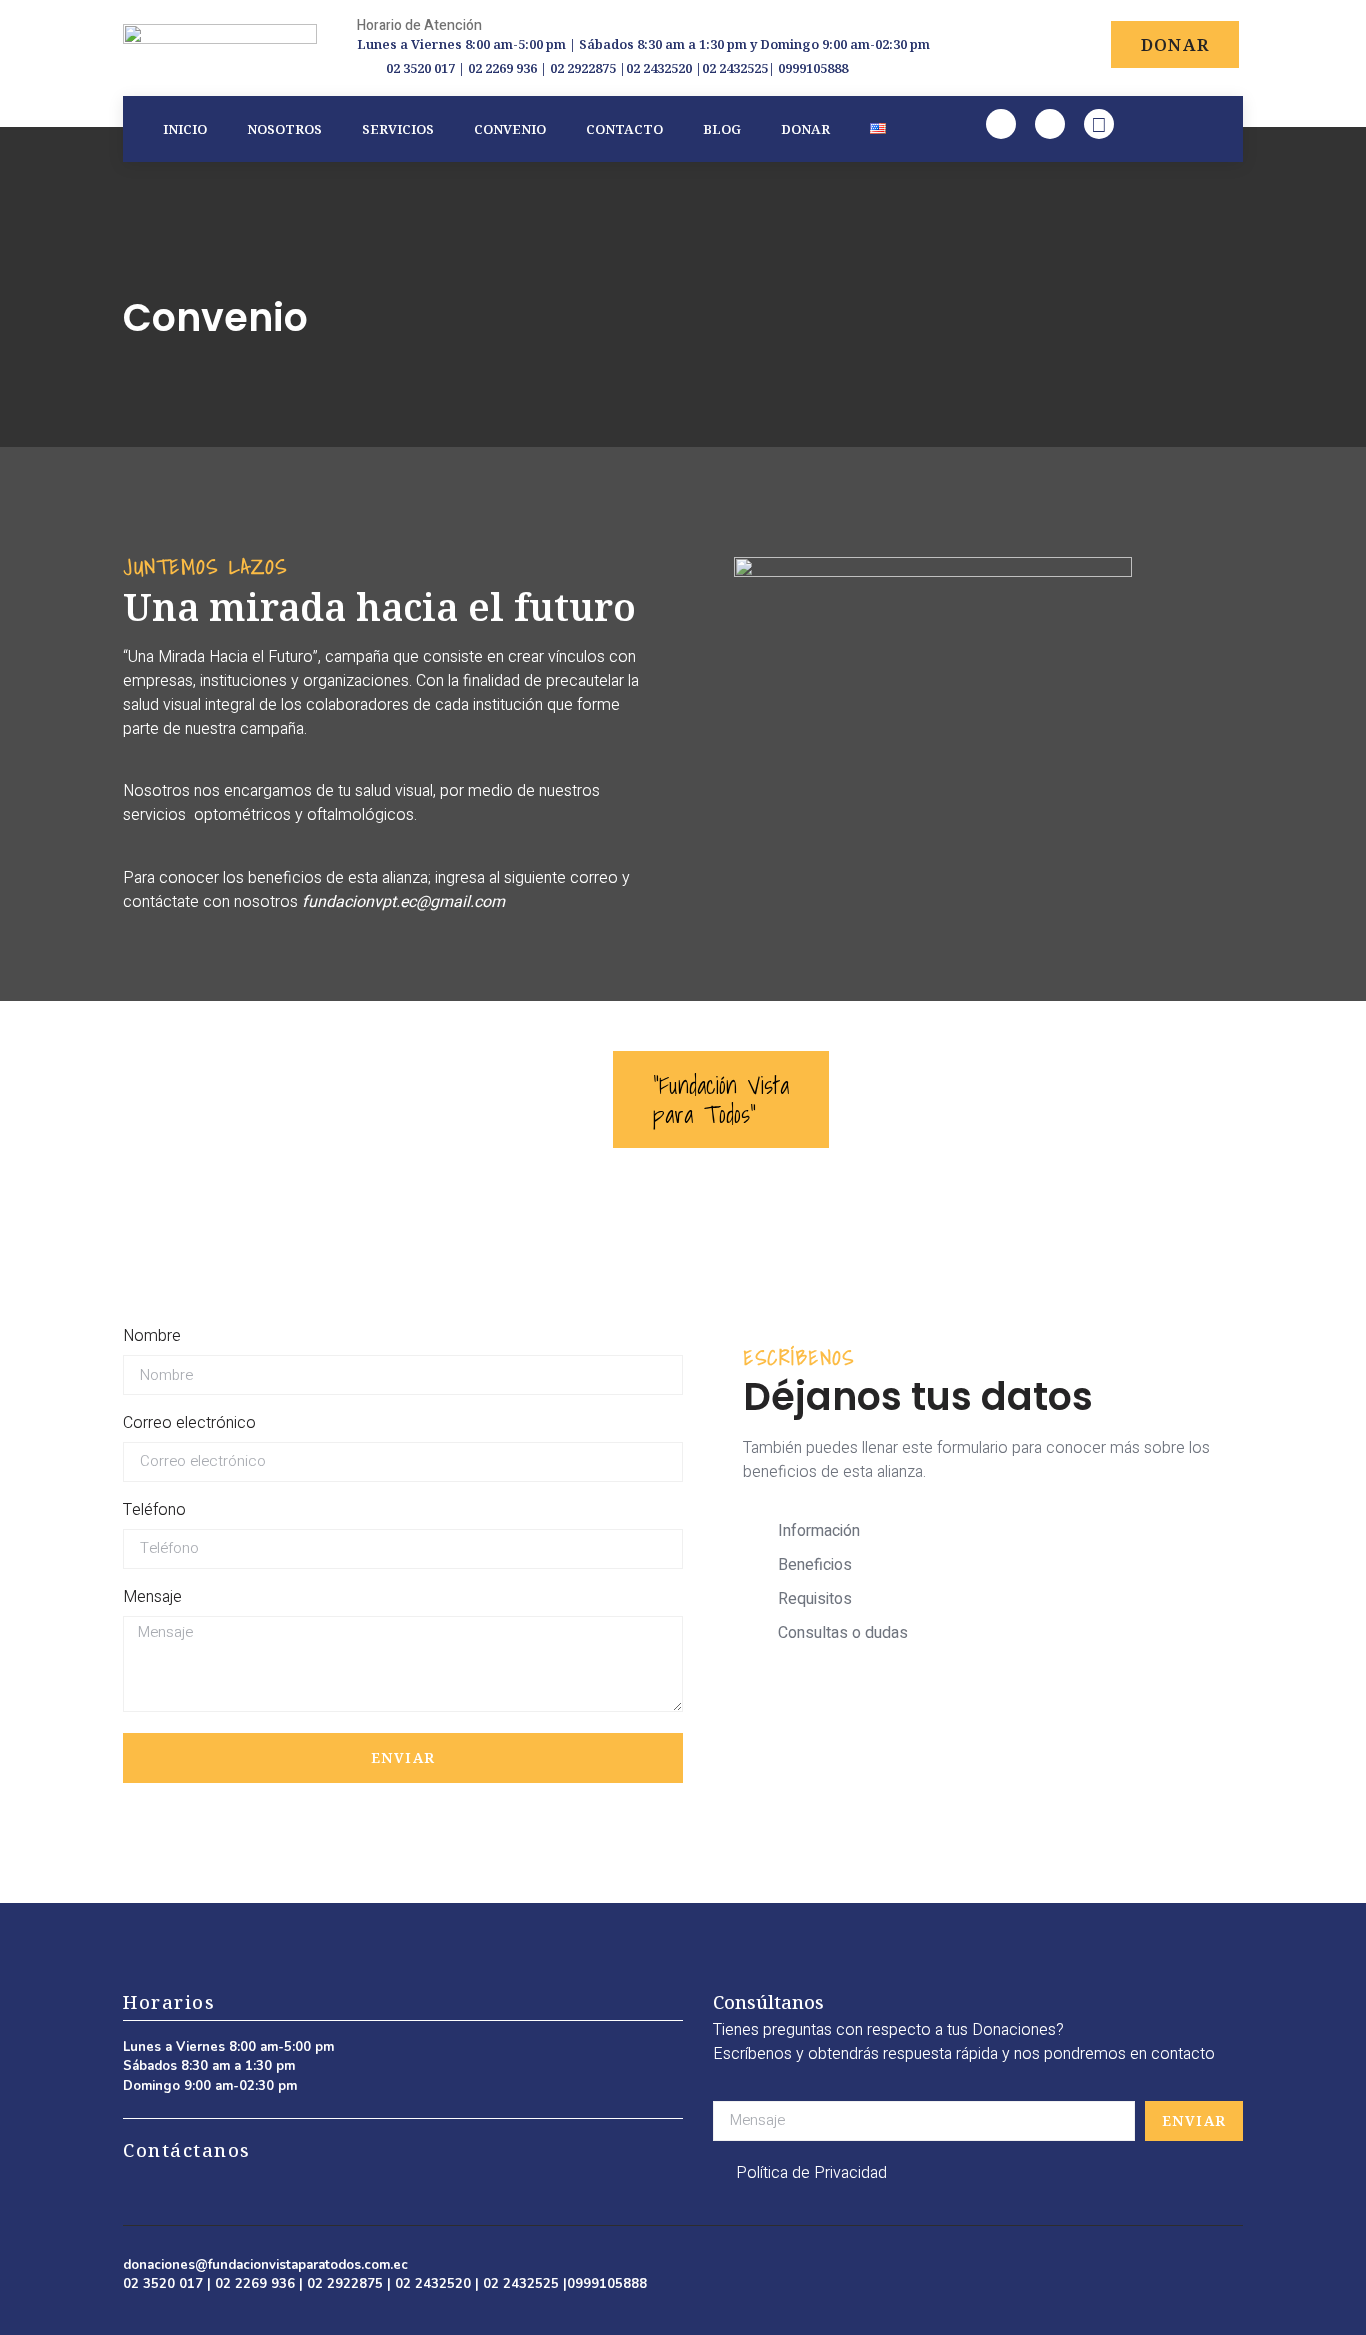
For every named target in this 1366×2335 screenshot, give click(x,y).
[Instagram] (1050, 124)
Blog (722, 129)
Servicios (398, 129)
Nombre (152, 1336)
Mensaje (152, 1597)
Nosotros (284, 129)
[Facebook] (1001, 124)
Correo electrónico (189, 1423)
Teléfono (154, 1510)
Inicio (185, 129)
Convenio (510, 129)
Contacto (624, 129)
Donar (805, 129)
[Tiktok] (1099, 124)
